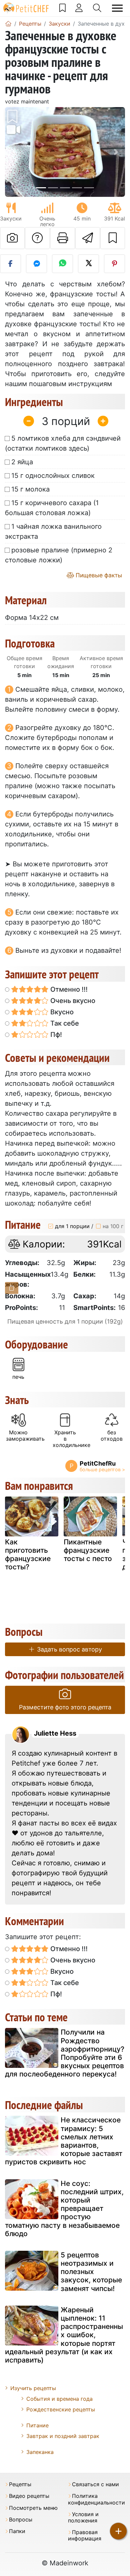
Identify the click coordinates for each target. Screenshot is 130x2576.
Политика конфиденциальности (96, 2499)
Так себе (64, 1023)
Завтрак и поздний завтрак (63, 2436)
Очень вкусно (72, 1001)
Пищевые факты (98, 575)
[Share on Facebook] (10, 264)
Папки (17, 2531)
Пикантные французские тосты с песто (88, 1550)
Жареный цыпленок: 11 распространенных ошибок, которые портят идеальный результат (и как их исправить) (64, 2335)
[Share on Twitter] (88, 264)
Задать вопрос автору (69, 1649)
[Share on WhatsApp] (62, 264)
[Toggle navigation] (117, 8)
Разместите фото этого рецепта (65, 1707)
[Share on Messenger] (36, 264)
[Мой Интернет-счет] (79, 8)
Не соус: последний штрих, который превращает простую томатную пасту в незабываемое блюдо (64, 2209)
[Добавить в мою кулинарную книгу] (113, 238)
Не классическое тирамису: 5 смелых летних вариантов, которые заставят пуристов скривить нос (64, 2141)
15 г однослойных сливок (53, 476)
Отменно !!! (68, 989)
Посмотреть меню (33, 2508)
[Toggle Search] (97, 8)
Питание (37, 2425)
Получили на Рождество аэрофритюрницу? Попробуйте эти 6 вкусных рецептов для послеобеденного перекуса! (65, 2053)
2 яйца (22, 462)
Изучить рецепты (33, 2388)
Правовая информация (85, 2535)
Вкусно (61, 1012)
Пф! (55, 1035)
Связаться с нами (95, 2484)
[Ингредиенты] (12, 1288)
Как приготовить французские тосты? (28, 1555)
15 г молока (30, 489)
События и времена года (59, 2399)
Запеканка (40, 2452)
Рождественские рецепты (61, 2409)
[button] (14, 152)
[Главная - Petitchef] (8, 24)
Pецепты (20, 2484)
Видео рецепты (29, 2496)
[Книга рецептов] (62, 8)
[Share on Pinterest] (114, 264)
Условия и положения (83, 2517)
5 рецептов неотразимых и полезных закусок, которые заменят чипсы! (91, 2272)
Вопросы (21, 2520)
